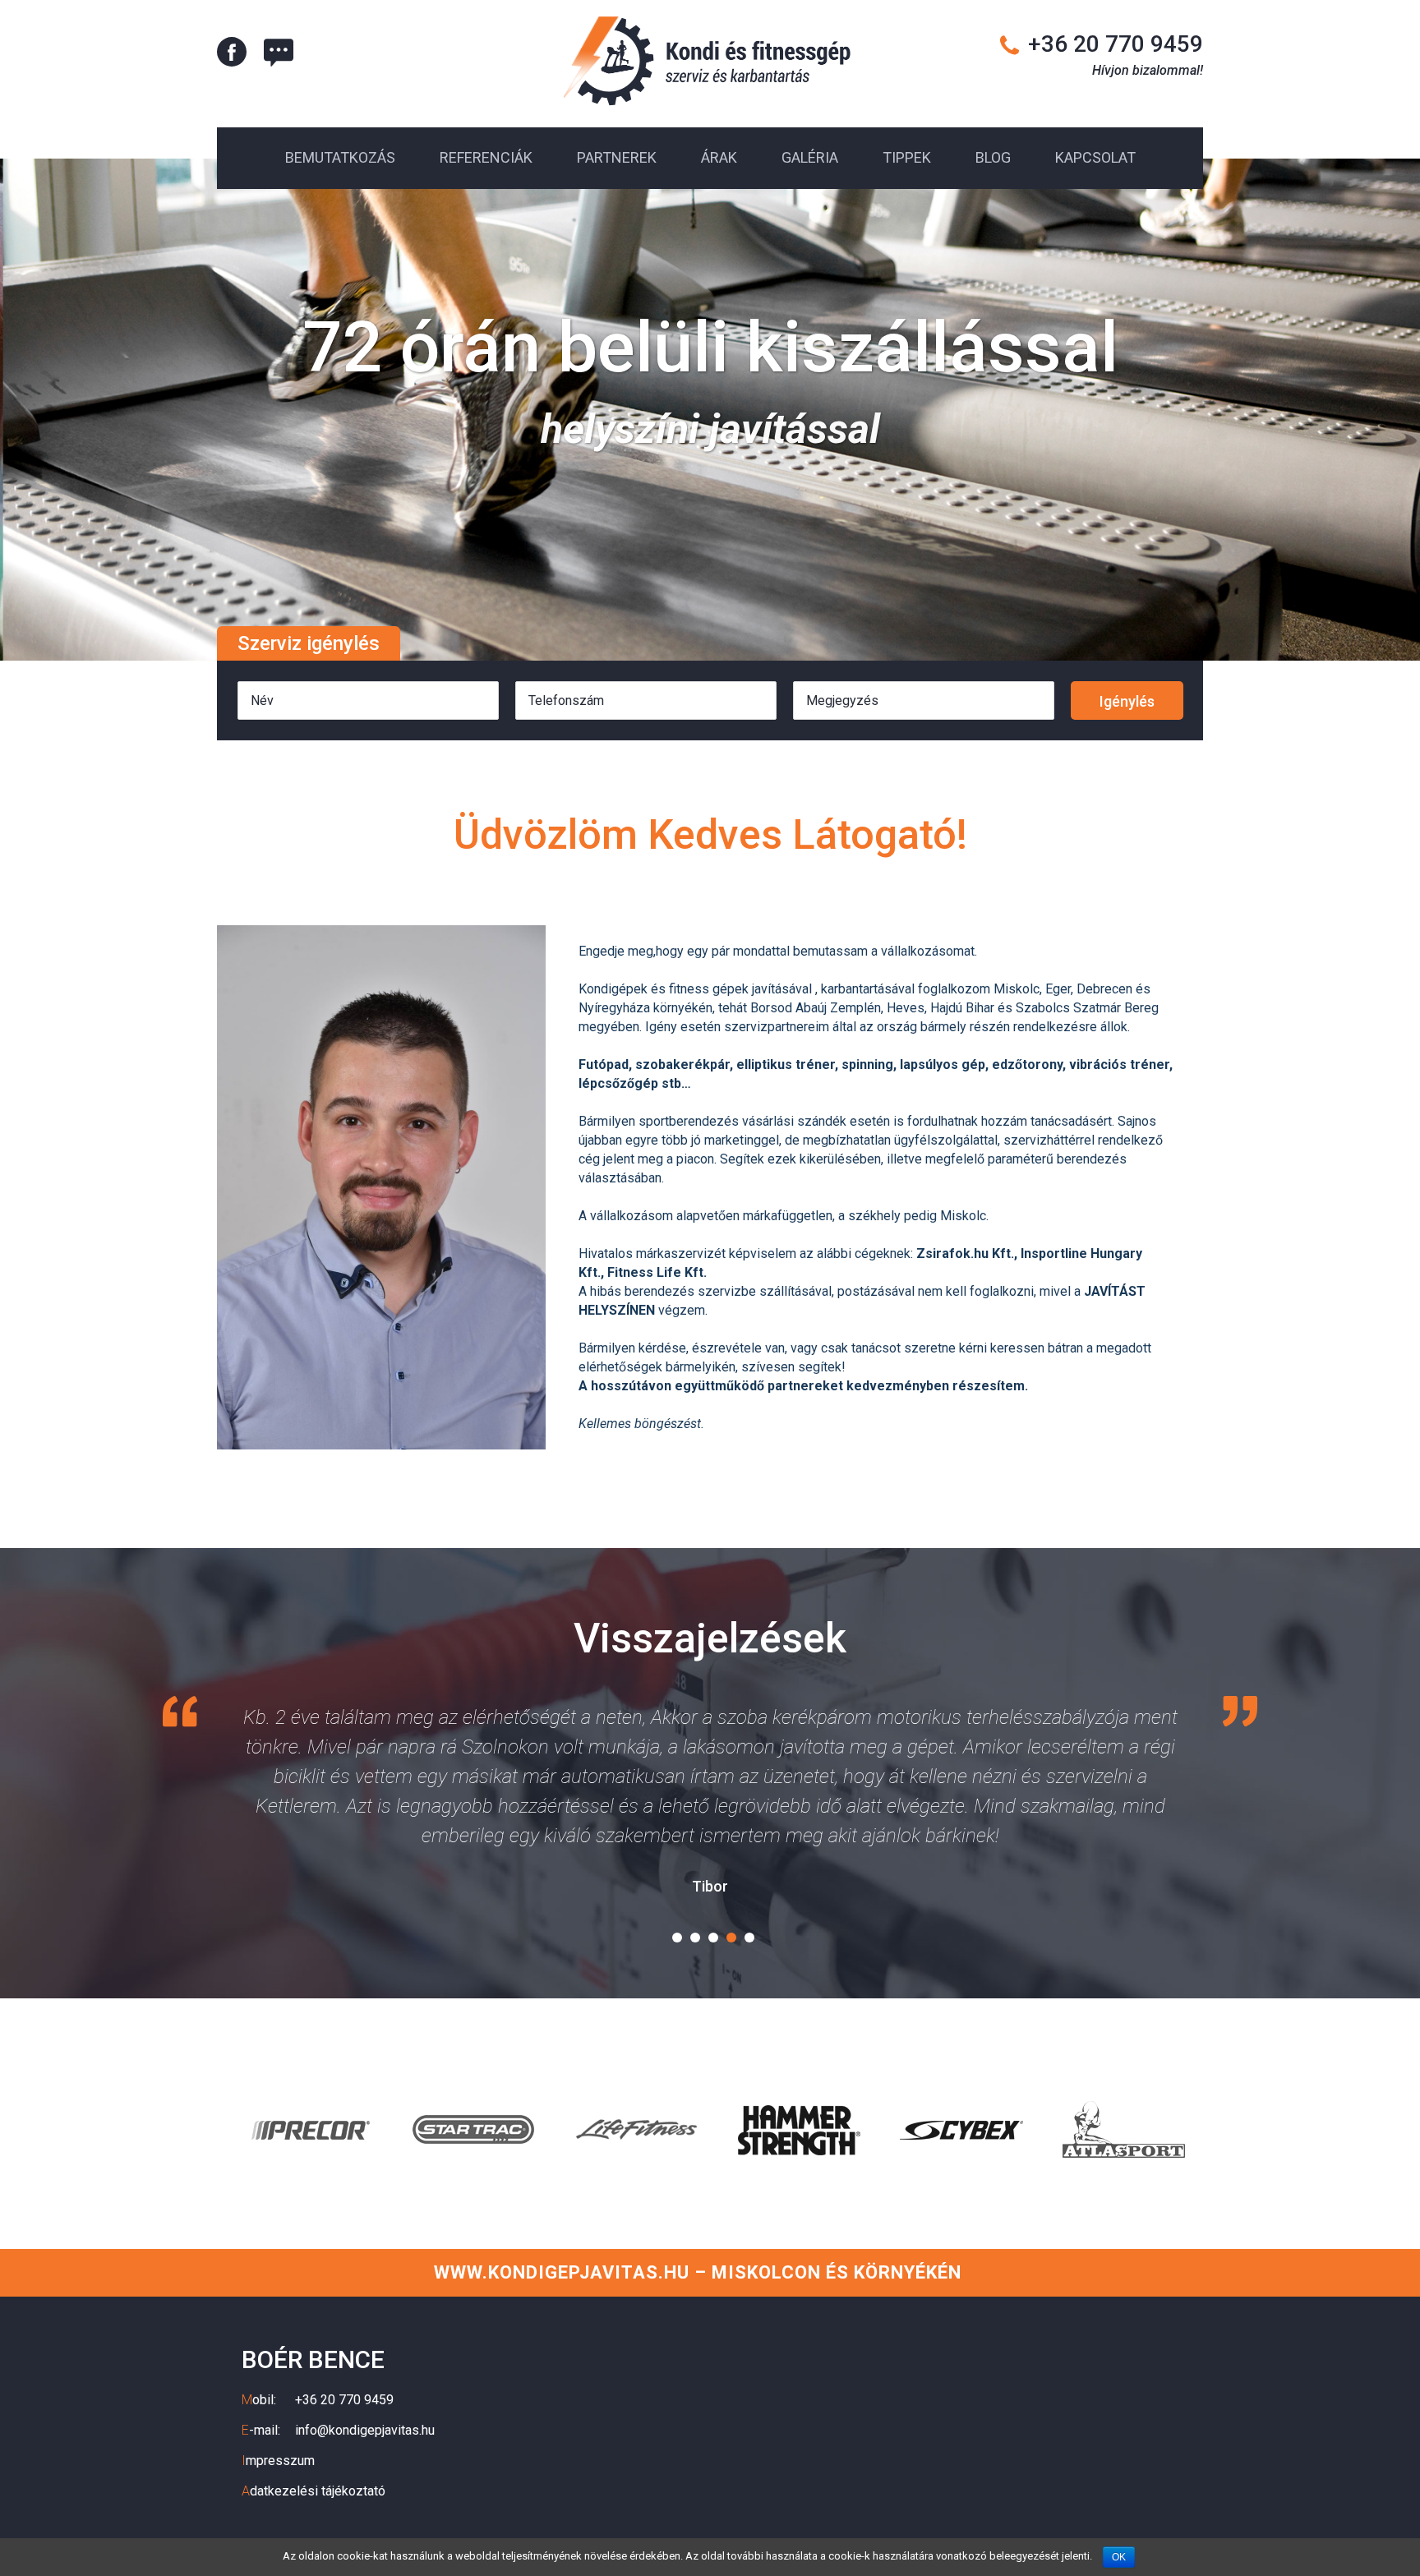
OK (1119, 2557)
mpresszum (278, 2461)
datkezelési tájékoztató (314, 2491)
